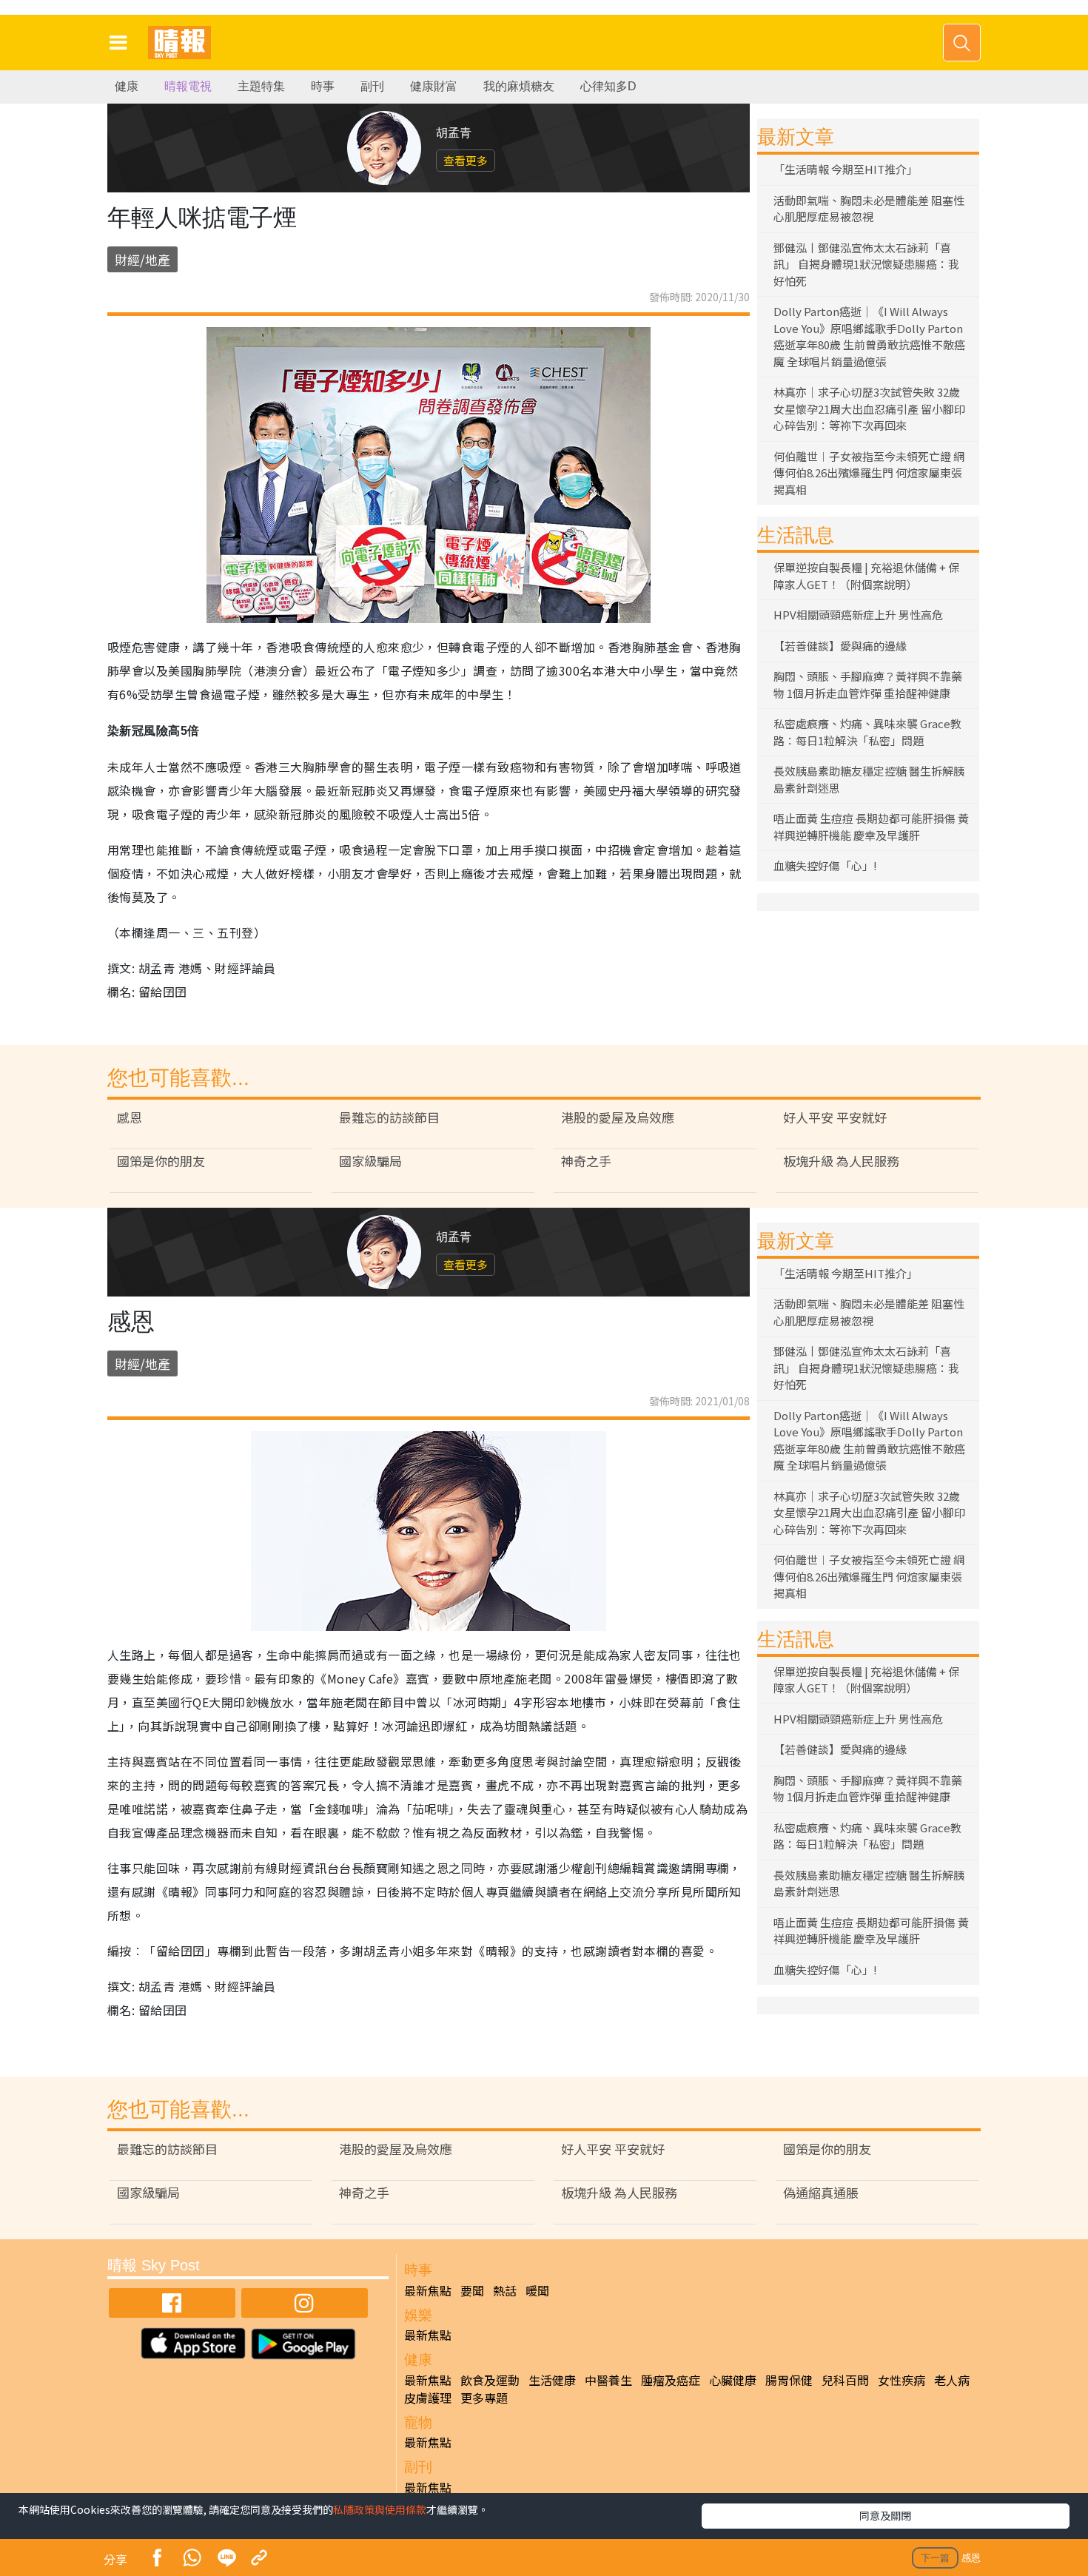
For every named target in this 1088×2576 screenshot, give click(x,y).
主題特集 (261, 86)
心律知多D (608, 86)
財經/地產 (142, 259)
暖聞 (537, 2290)
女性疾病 (901, 2380)
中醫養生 (608, 2380)
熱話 (505, 2290)
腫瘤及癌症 (671, 2380)
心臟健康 (733, 2380)
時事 (323, 86)
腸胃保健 (789, 2380)
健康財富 (434, 86)
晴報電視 (188, 86)
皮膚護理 (428, 2398)
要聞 (472, 2290)
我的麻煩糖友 (519, 86)
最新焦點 (428, 2290)
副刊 (372, 86)
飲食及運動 (490, 2380)
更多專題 (484, 2398)
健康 (127, 86)
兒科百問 (845, 2380)
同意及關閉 (885, 2515)
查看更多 (466, 160)
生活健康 (552, 2380)
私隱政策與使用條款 (380, 2509)
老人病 (952, 2380)
